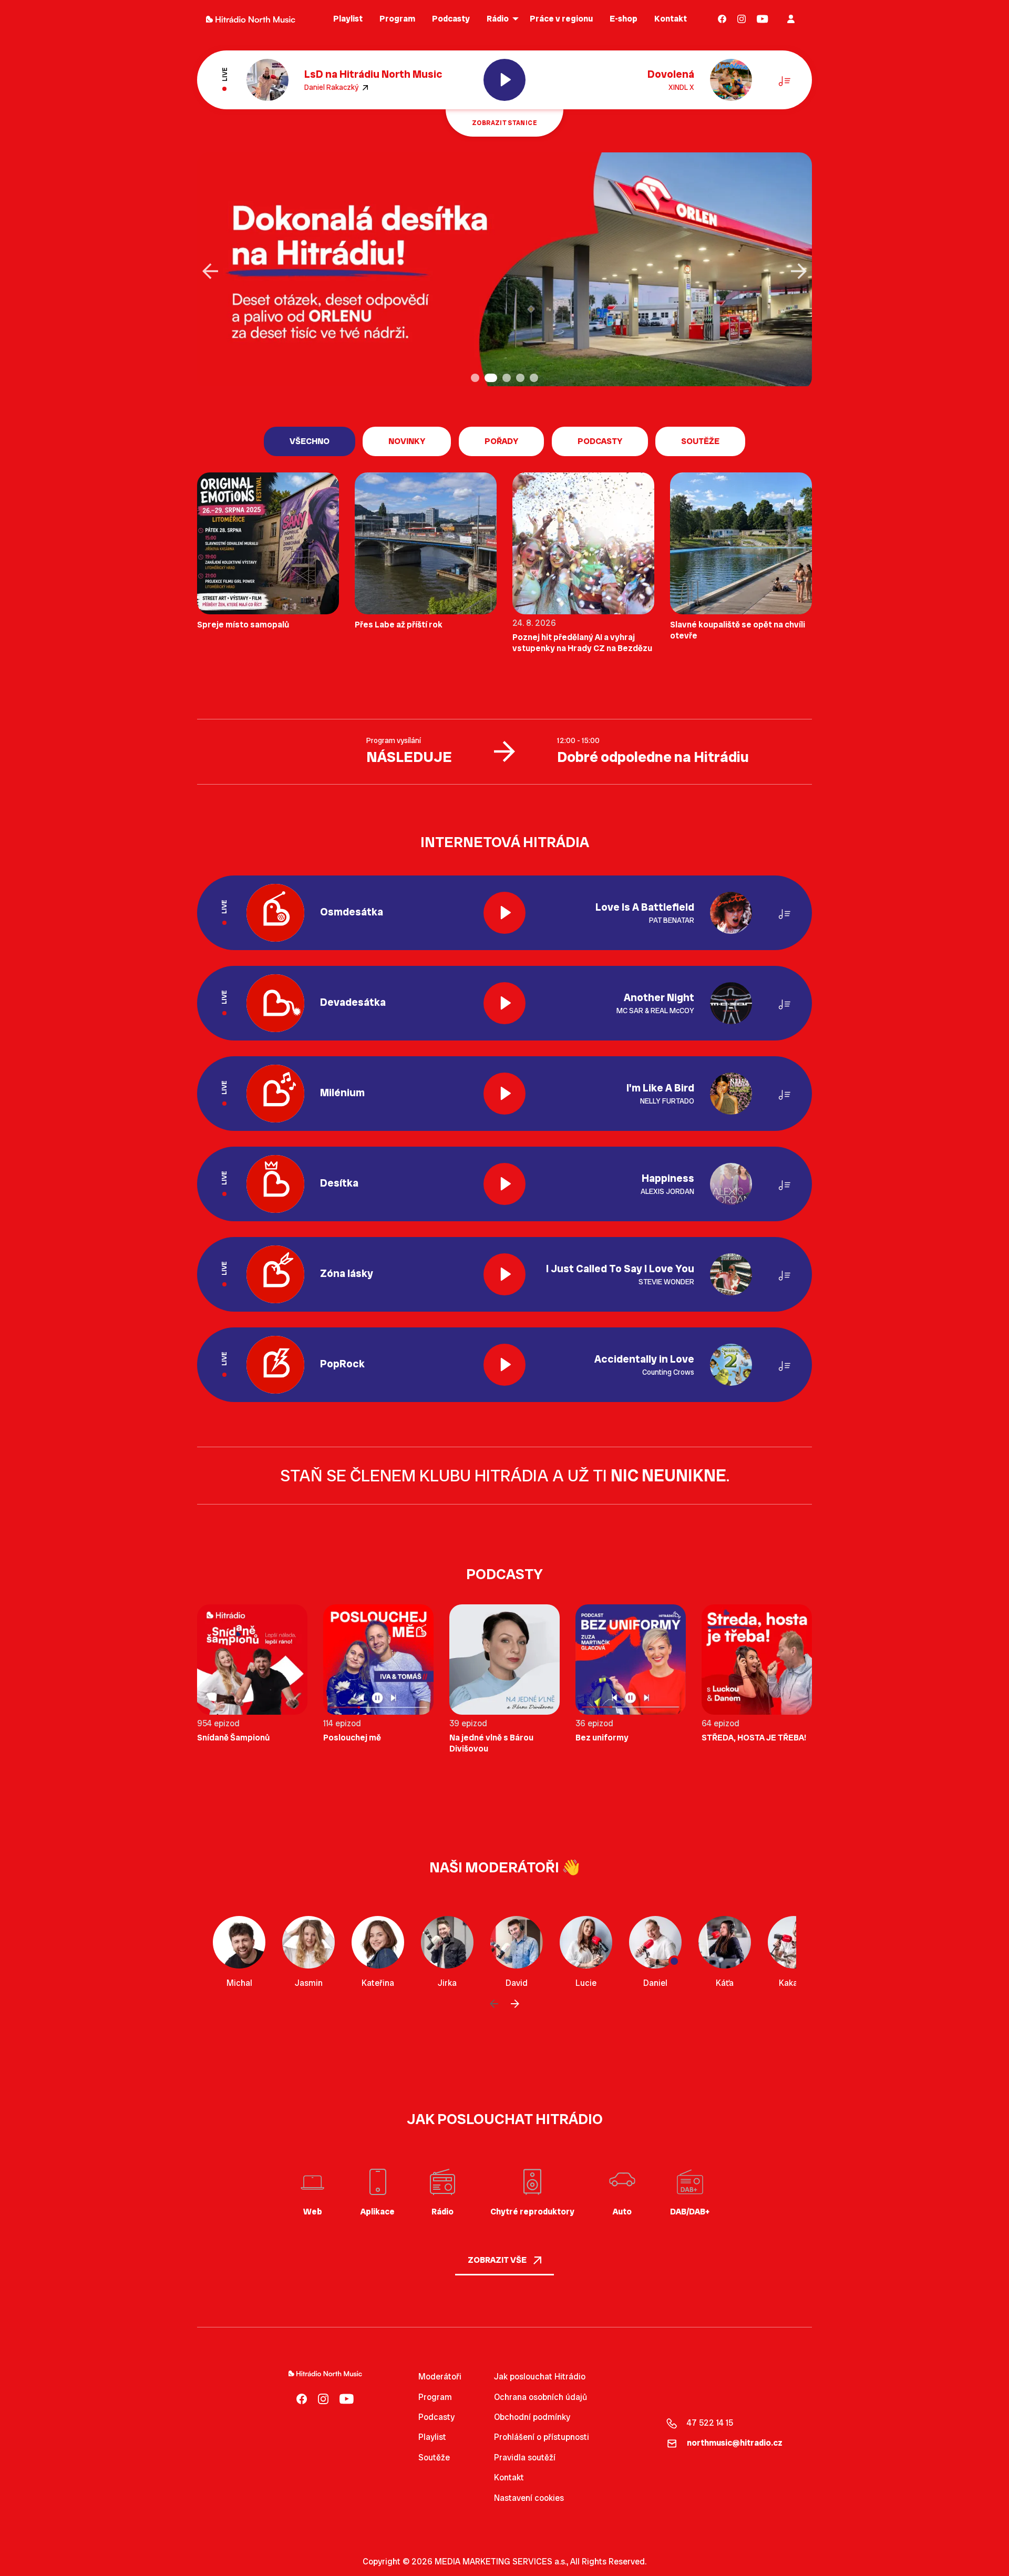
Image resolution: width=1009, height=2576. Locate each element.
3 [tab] (503, 379)
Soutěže (700, 441)
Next (799, 271)
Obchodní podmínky (532, 2417)
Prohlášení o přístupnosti (542, 2437)
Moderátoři (440, 2377)
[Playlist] (785, 80)
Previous (210, 271)
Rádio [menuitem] (498, 19)
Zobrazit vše (498, 2260)
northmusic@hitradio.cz (735, 2443)
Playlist (432, 2437)
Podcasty (436, 2417)
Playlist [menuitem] (348, 19)
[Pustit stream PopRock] (504, 1365)
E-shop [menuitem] (624, 19)
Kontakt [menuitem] (671, 19)
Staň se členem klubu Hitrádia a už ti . (505, 1476)
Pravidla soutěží (525, 2457)
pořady (501, 441)
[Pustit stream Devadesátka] (504, 1003)
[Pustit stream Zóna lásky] (504, 1274)
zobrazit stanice (504, 123)
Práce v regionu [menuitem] (561, 19)
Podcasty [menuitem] (451, 19)
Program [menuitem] (397, 19)
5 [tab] (535, 379)
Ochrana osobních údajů (540, 2397)
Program (435, 2397)
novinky (407, 441)
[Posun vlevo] (494, 2004)
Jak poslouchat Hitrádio (540, 2377)
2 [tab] (490, 379)
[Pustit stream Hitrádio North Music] (504, 80)
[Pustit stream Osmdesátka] (504, 913)
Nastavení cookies (529, 2498)
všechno (310, 441)
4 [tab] (521, 379)
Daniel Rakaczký (332, 87)
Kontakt (509, 2477)
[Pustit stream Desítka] (504, 1184)
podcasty (600, 441)
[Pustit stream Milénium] (504, 1094)
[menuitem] (722, 19)
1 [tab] (476, 379)
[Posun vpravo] (515, 2004)
